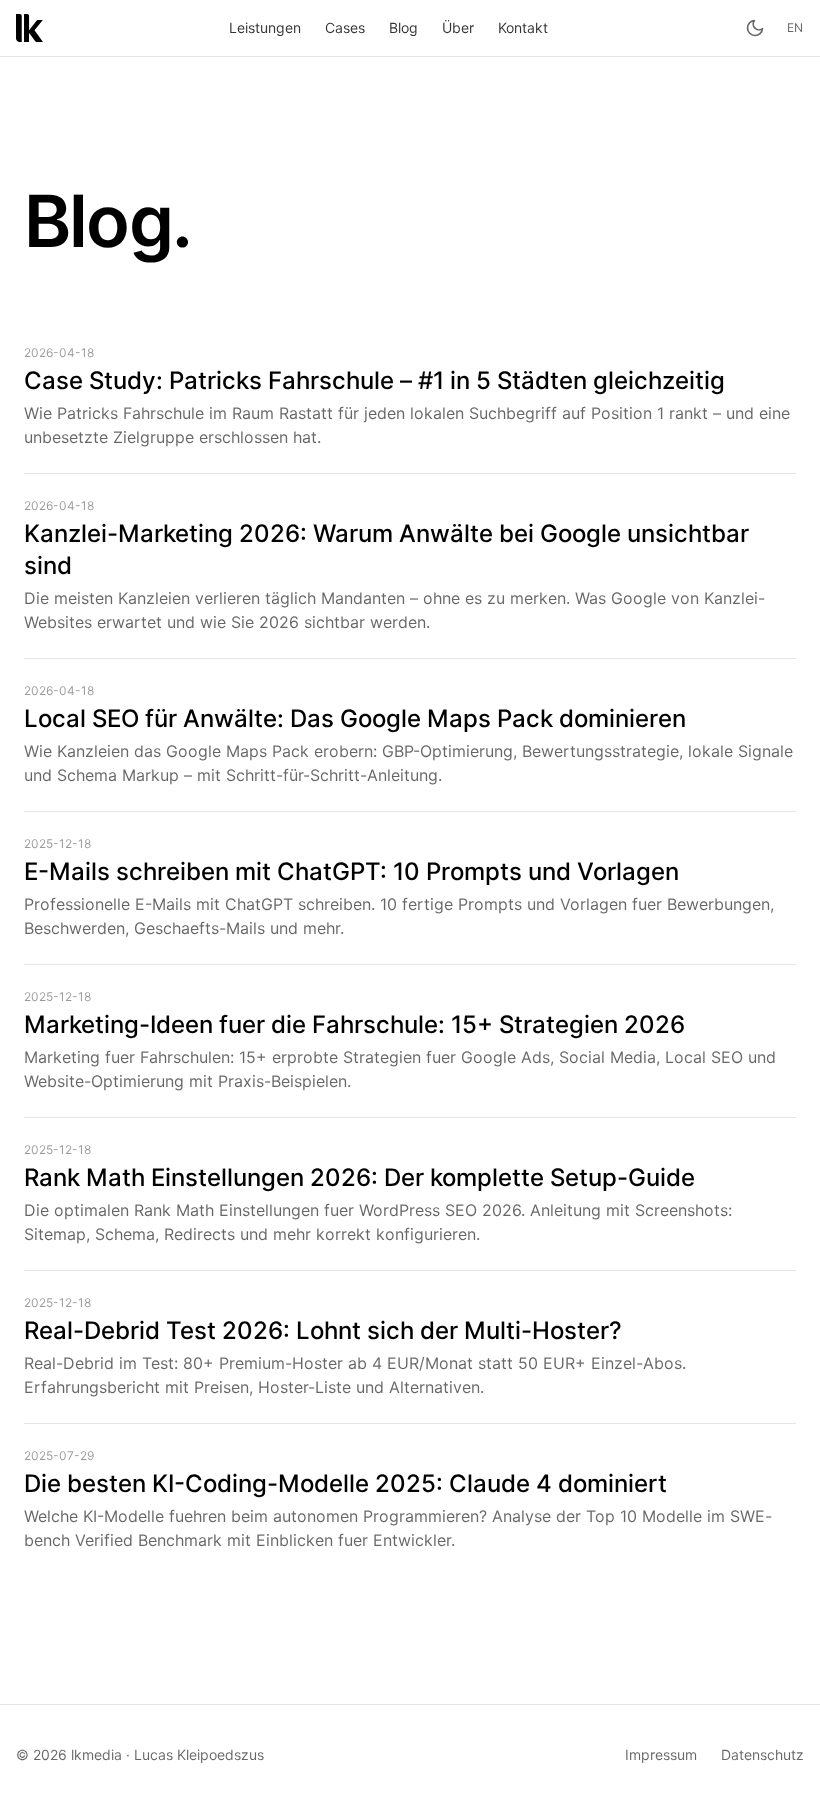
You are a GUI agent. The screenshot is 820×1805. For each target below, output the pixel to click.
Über (458, 27)
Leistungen (265, 27)
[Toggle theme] (755, 28)
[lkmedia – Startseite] (29, 28)
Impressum (661, 1754)
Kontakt (523, 27)
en (795, 27)
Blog (403, 27)
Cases (345, 27)
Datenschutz (762, 1754)
